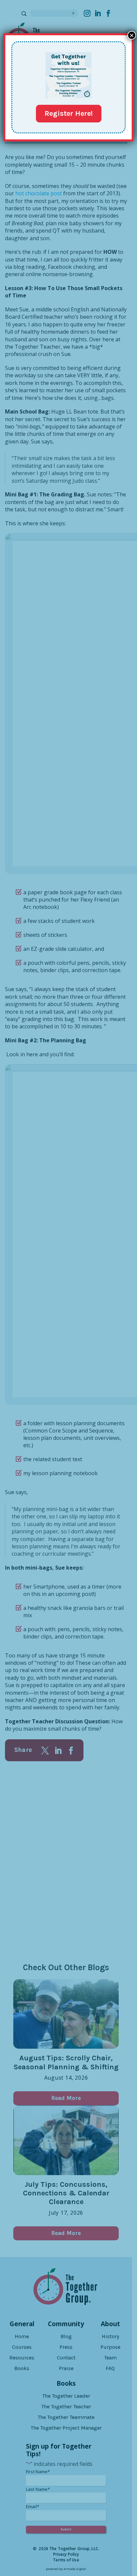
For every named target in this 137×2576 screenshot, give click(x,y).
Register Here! (69, 113)
